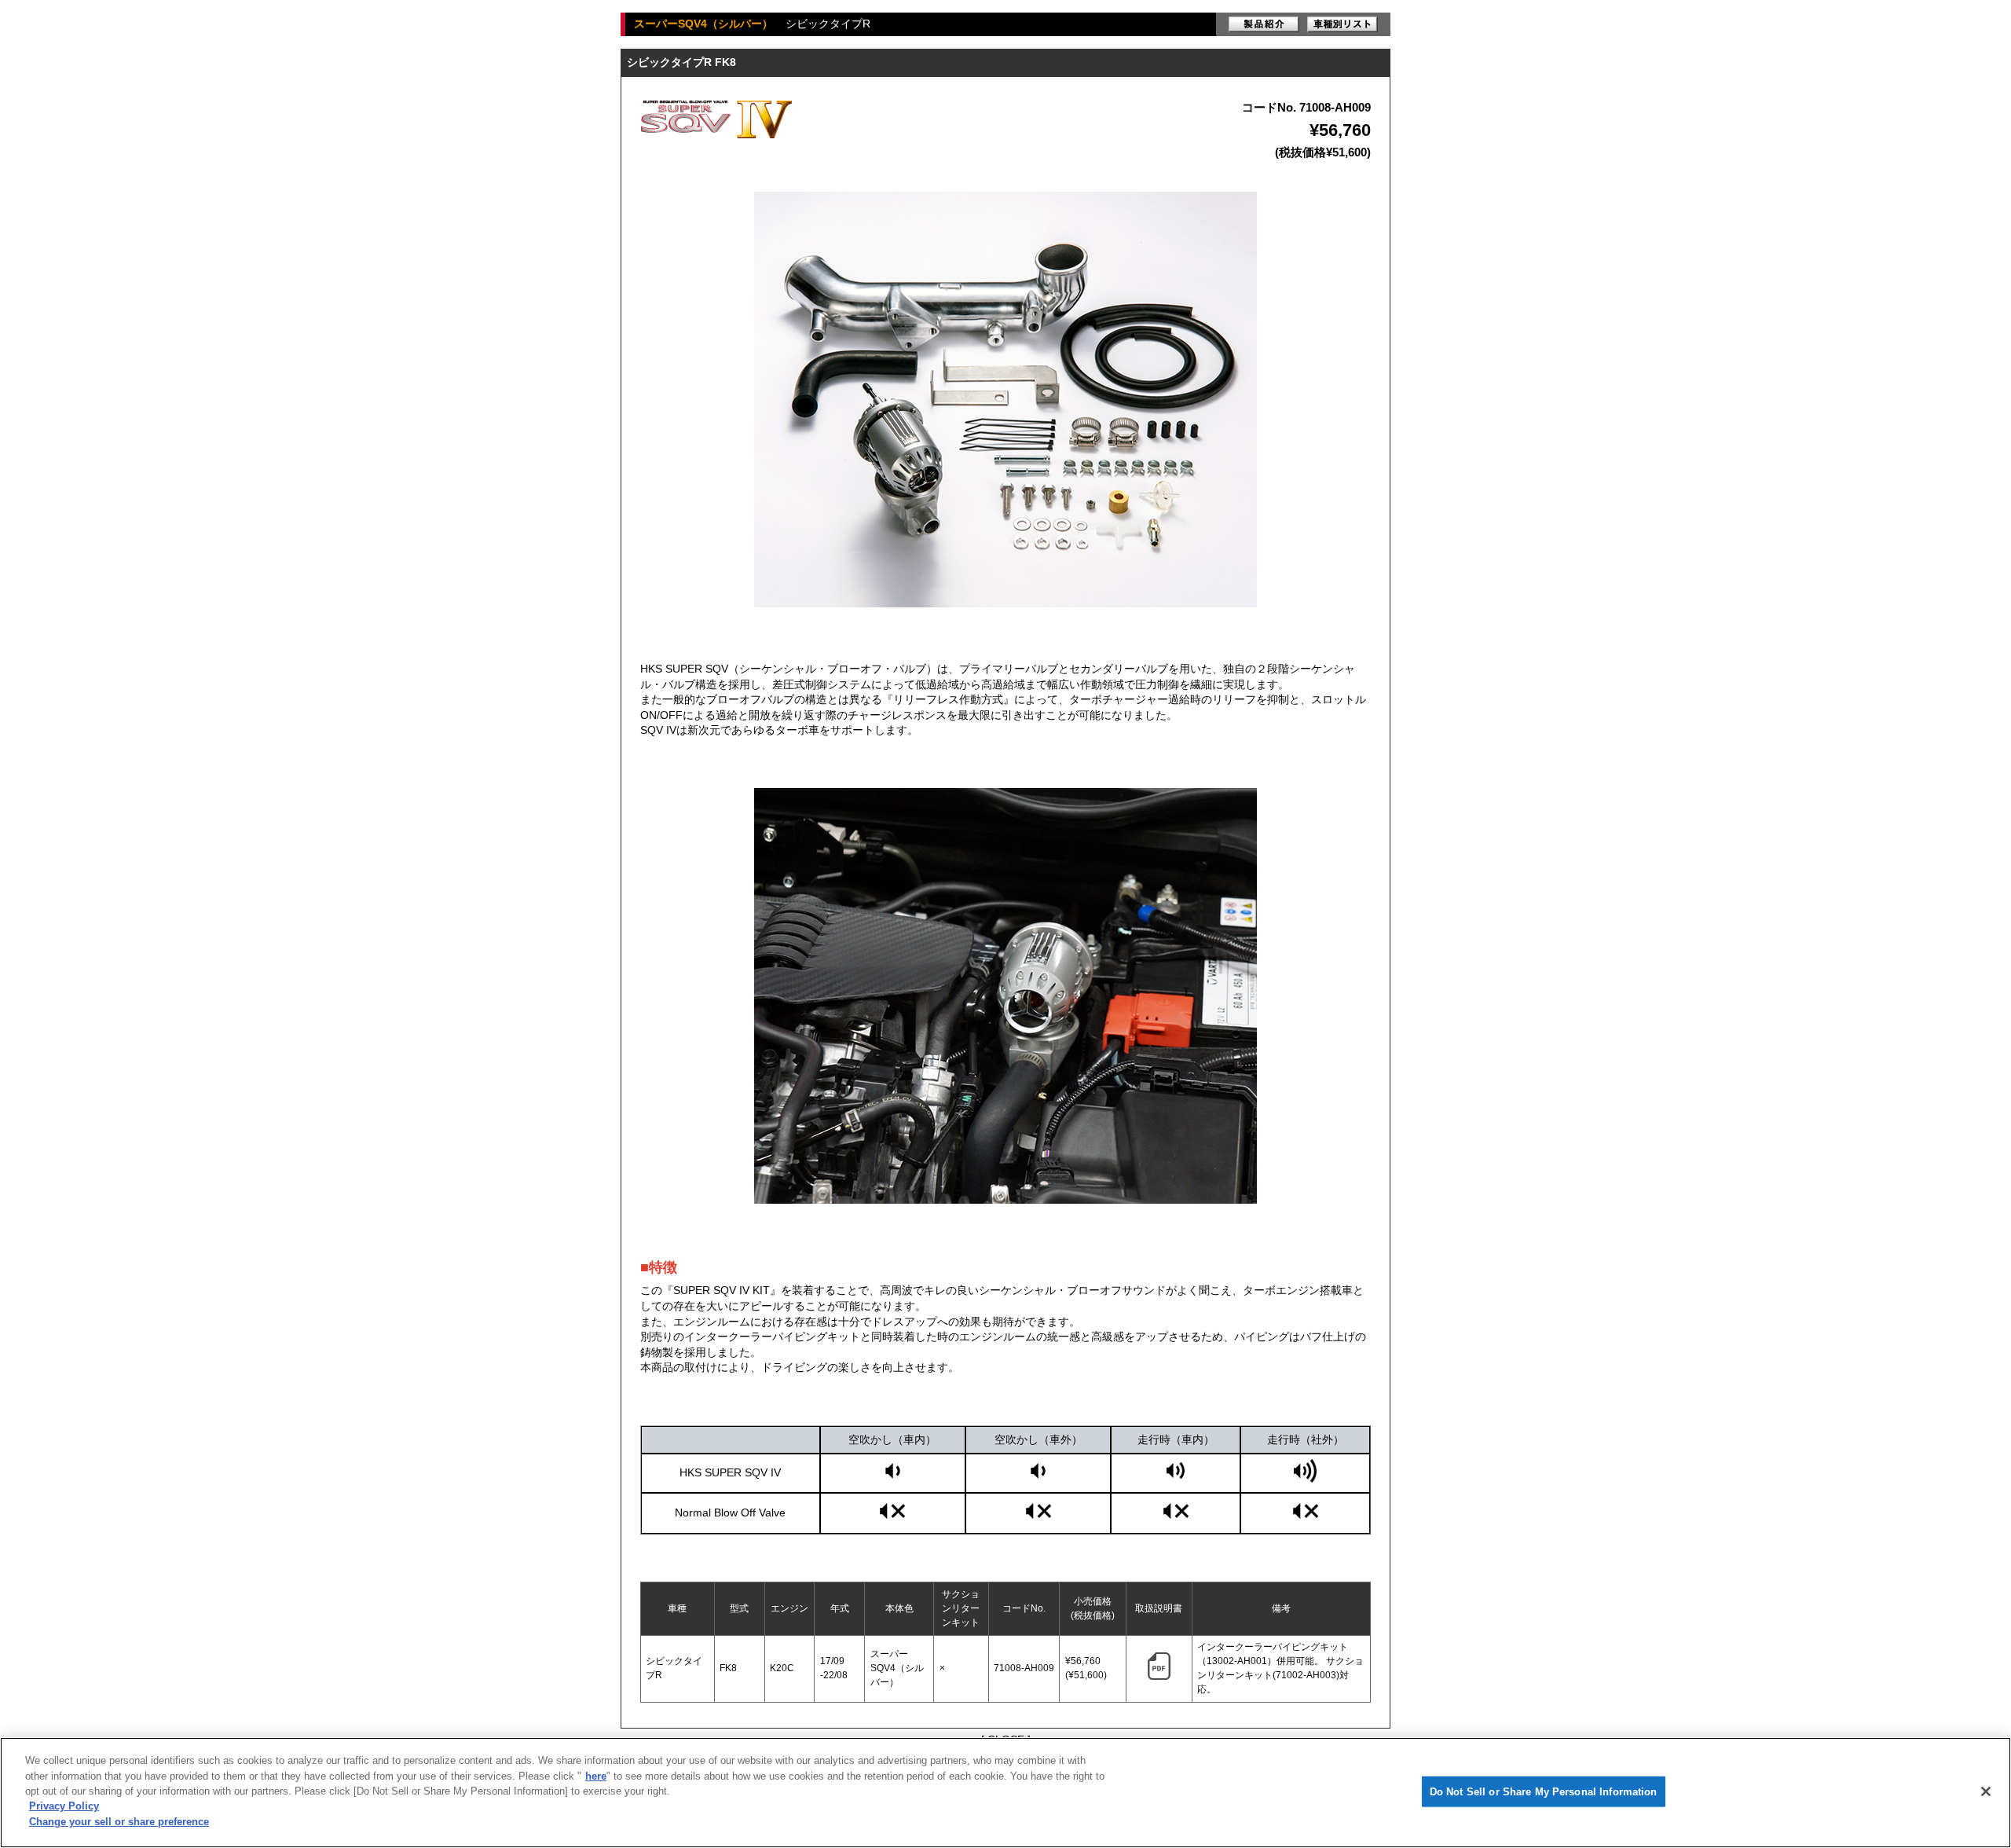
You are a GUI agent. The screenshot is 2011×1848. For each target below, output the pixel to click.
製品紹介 (1264, 24)
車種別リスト (1342, 24)
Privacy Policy (64, 1807)
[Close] (1986, 1791)
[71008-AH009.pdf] (1159, 1677)
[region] (1005, 1793)
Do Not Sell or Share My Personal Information (1544, 1791)
